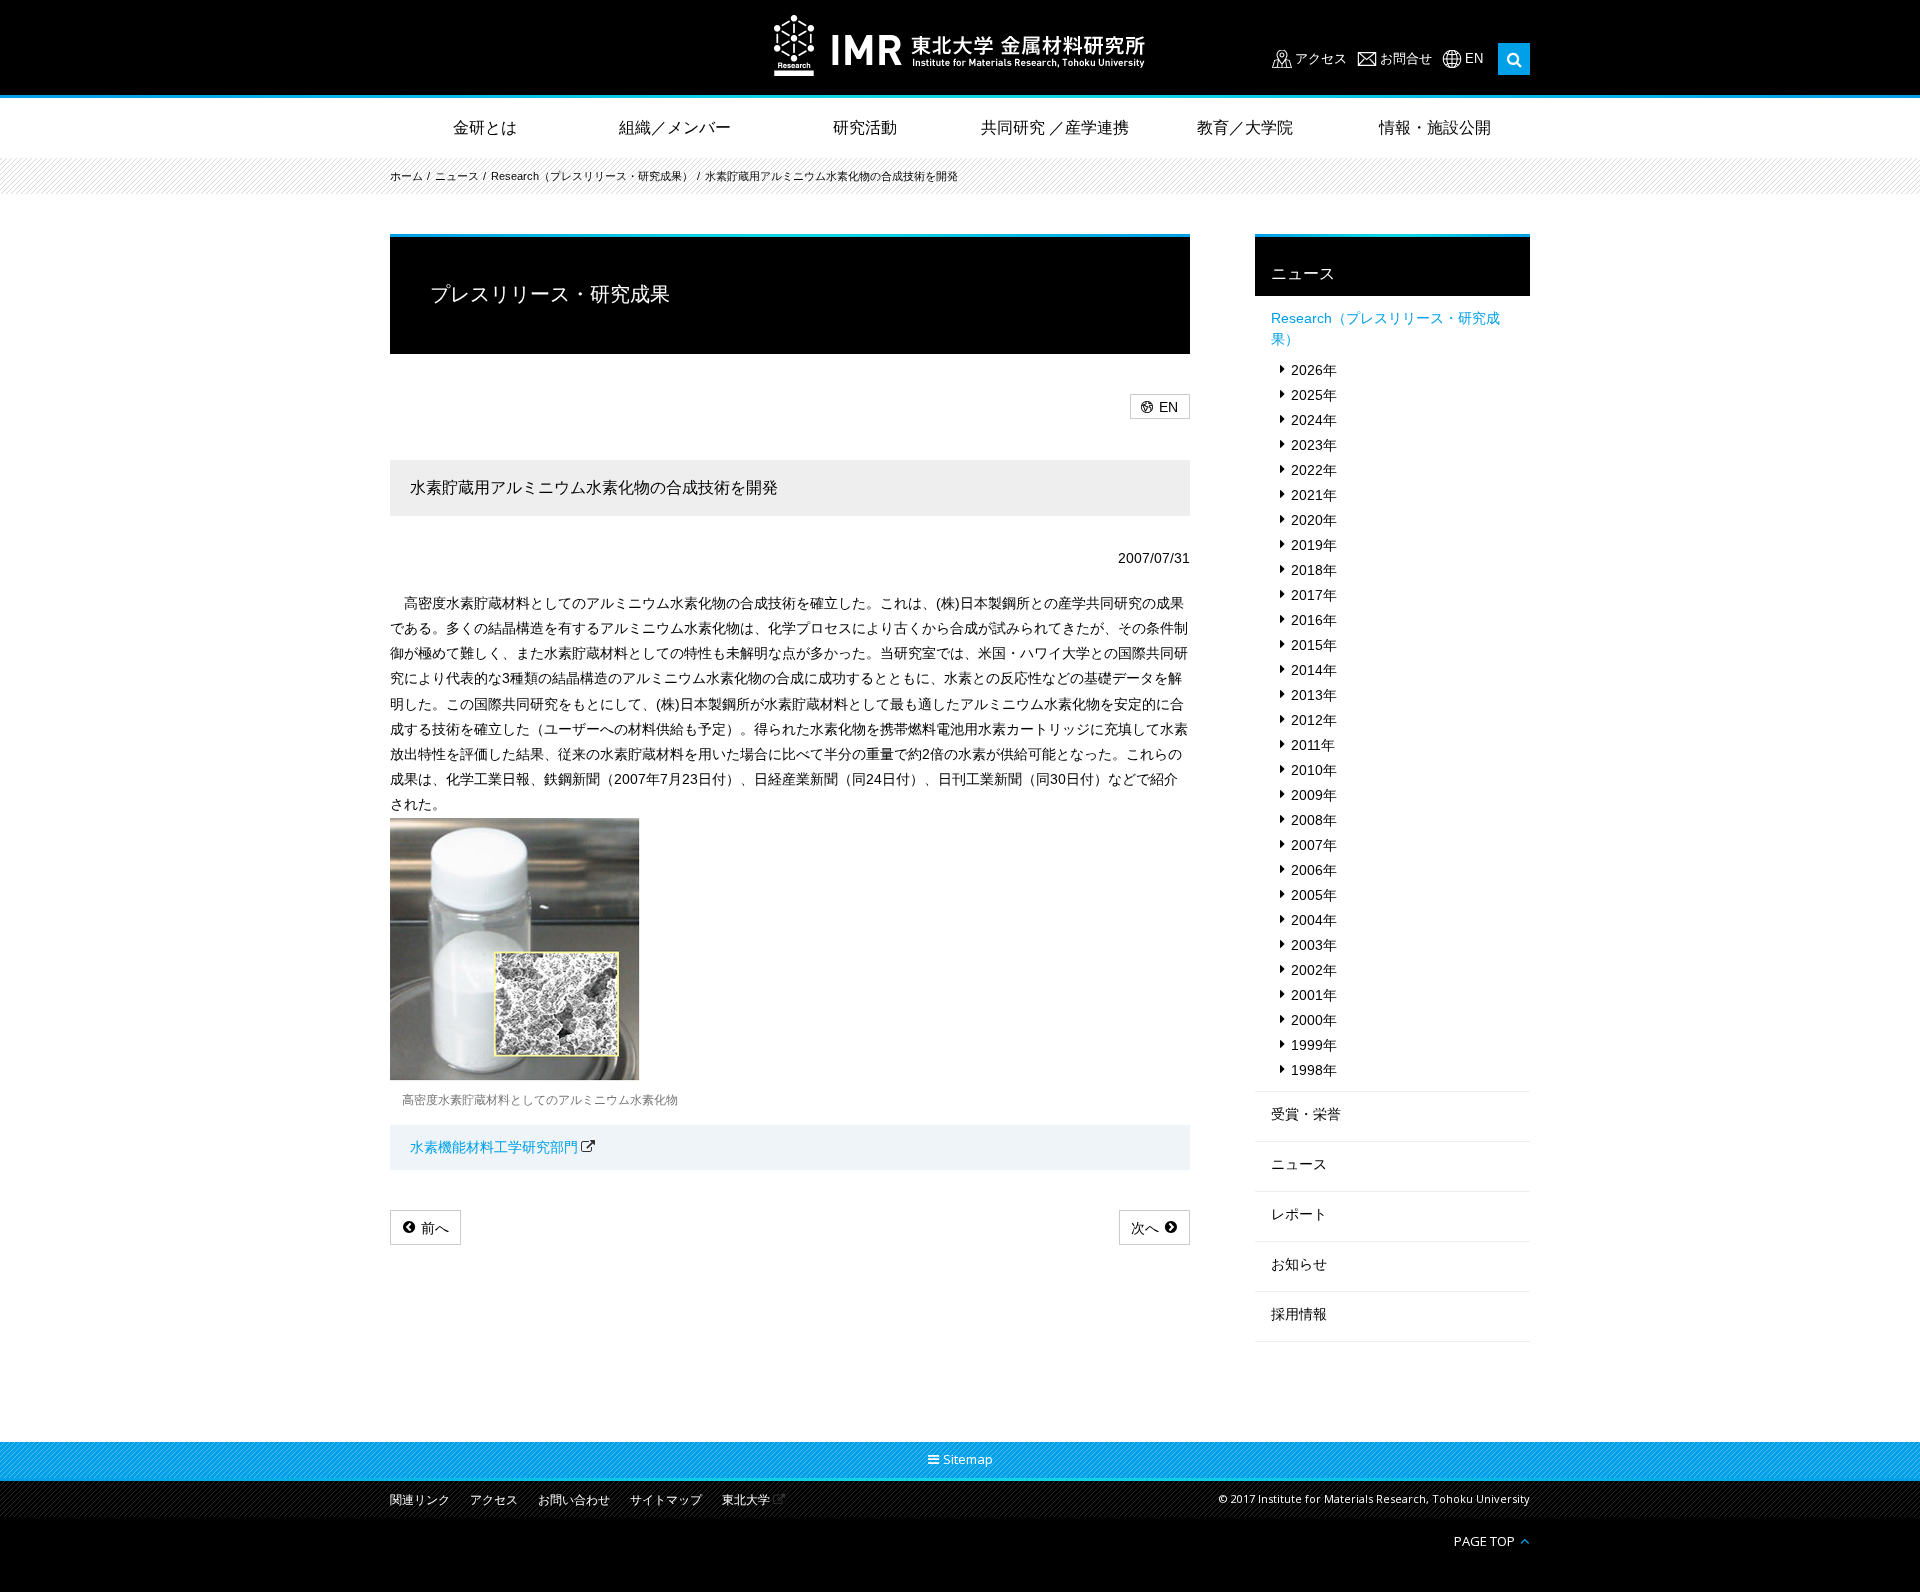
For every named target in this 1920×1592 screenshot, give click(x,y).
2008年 (1314, 820)
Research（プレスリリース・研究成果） (592, 176)
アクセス (1321, 58)
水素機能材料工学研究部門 (494, 1147)
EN (1474, 58)
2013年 (1314, 695)
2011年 (1313, 745)
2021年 (1314, 495)
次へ (1145, 1228)
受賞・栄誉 (1306, 1114)
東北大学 (746, 1500)
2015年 (1314, 645)
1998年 (1314, 1070)
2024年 (1314, 420)
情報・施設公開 (1435, 127)
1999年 (1314, 1045)
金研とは (485, 127)
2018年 (1314, 570)
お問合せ (1406, 58)
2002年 (1314, 970)
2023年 (1314, 445)
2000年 (1314, 1020)
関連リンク (420, 1500)
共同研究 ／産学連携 (1055, 127)
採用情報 (1299, 1314)
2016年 (1314, 620)
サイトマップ (666, 1500)
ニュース (457, 176)
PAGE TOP (1484, 1540)
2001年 (1314, 995)
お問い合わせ (574, 1500)
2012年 (1314, 720)
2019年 (1314, 545)
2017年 (1314, 595)
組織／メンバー (675, 127)
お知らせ (1299, 1264)
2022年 (1314, 470)
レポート (1299, 1214)
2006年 (1314, 870)
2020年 (1314, 520)
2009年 (1314, 795)
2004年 (1314, 920)
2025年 (1314, 395)
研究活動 (865, 127)
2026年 (1314, 370)
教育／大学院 (1245, 127)
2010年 (1314, 770)
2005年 (1314, 895)
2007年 (1314, 845)
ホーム (406, 176)
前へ (435, 1228)
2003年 (1314, 945)
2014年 (1314, 670)
